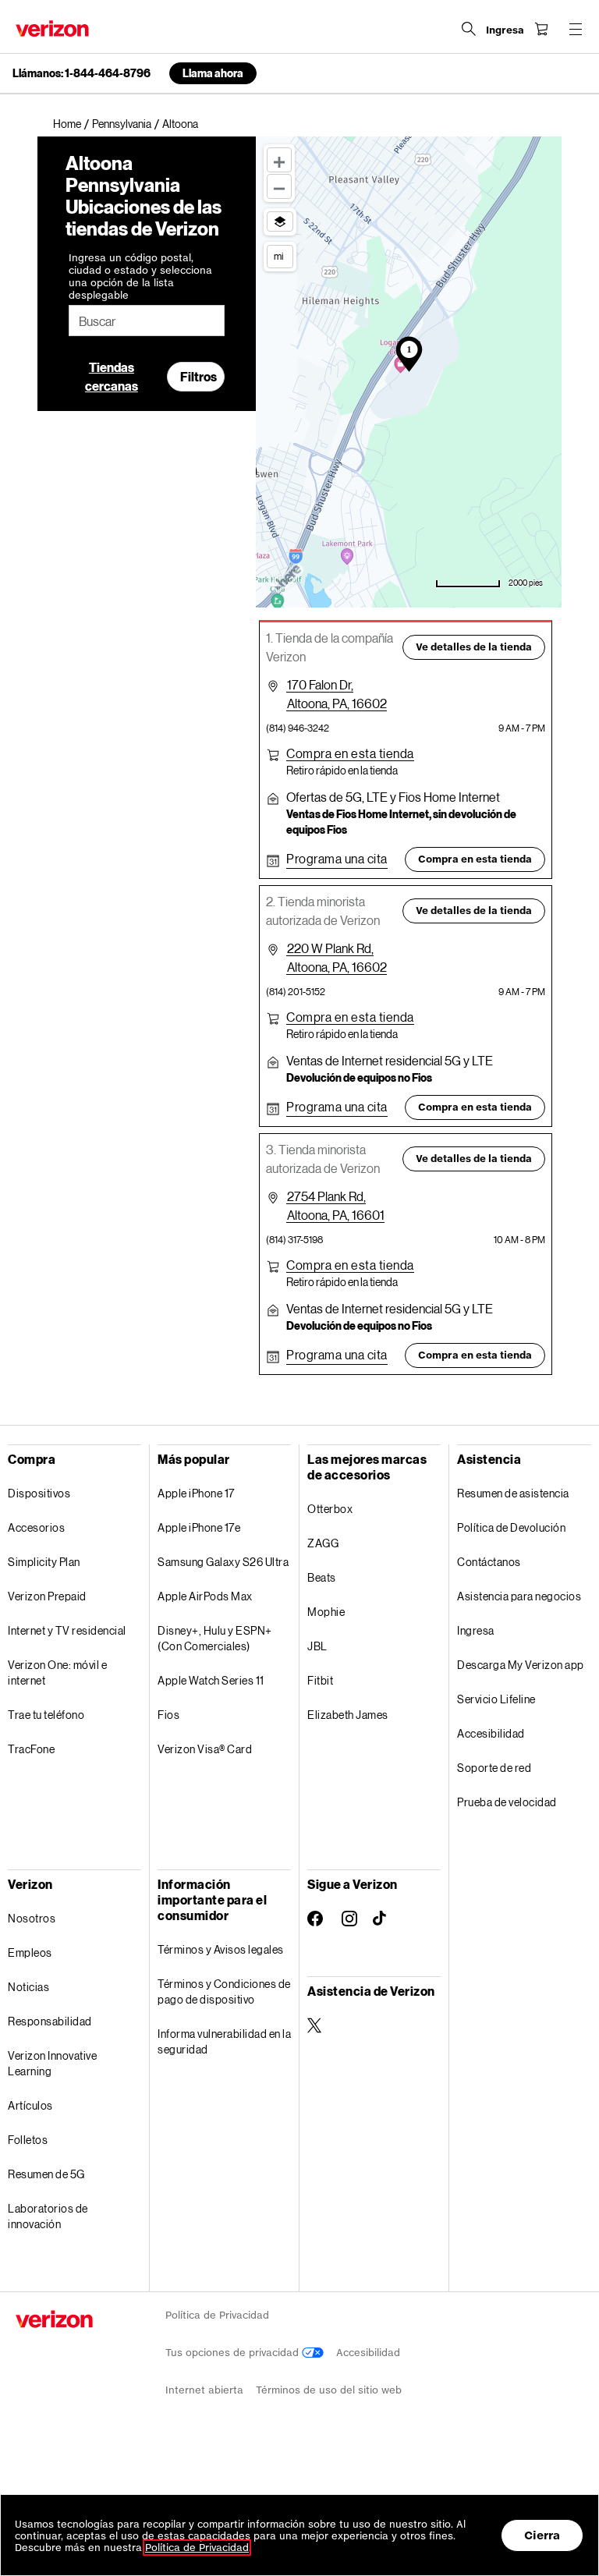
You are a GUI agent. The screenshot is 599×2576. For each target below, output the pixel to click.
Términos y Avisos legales (221, 1949)
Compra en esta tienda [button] (475, 859)
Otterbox (330, 1509)
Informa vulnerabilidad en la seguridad (224, 2041)
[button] (350, 753)
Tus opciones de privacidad (234, 2353)
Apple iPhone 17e (199, 1527)
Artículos (30, 2105)
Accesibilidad (491, 1733)
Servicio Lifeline (496, 1699)
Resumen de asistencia (513, 1493)
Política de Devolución (511, 1527)
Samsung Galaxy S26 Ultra (223, 1562)
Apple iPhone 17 (196, 1493)
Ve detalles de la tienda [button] (474, 647)
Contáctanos (489, 1562)
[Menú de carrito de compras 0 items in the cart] (541, 29)
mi (278, 256)
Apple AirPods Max (205, 1596)
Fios (168, 1715)
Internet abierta (204, 2390)
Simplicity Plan (44, 1562)
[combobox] (147, 321)
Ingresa (476, 1630)
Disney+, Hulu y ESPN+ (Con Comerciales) (215, 1638)
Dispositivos (39, 1493)
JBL (317, 1646)
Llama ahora (213, 73)
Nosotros (32, 1918)
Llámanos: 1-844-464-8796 (82, 73)
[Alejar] (279, 186)
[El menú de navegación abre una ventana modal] (576, 29)
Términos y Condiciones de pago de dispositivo (224, 1991)
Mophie (326, 1612)
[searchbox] (147, 321)
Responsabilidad (50, 2021)
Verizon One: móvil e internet (57, 1672)
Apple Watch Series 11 (211, 1680)
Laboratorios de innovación (48, 2216)
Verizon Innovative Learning (52, 2063)
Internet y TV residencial (67, 1630)
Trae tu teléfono (46, 1715)
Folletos (28, 2140)
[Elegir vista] (280, 221)
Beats (322, 1577)
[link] (73, 124)
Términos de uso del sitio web (329, 2390)
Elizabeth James (348, 1715)
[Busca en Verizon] (469, 29)
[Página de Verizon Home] (52, 28)
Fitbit (320, 1680)
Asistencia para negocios (519, 1596)
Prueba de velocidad (507, 1802)
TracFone (31, 1749)
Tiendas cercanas (112, 376)
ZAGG (323, 1543)
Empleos (30, 1952)
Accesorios (36, 1527)
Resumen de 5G (46, 2174)
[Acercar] (279, 160)
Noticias (28, 1987)
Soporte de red (494, 1768)
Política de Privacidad (217, 2315)
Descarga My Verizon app (521, 1665)
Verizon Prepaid (47, 1596)
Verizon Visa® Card (205, 1749)
